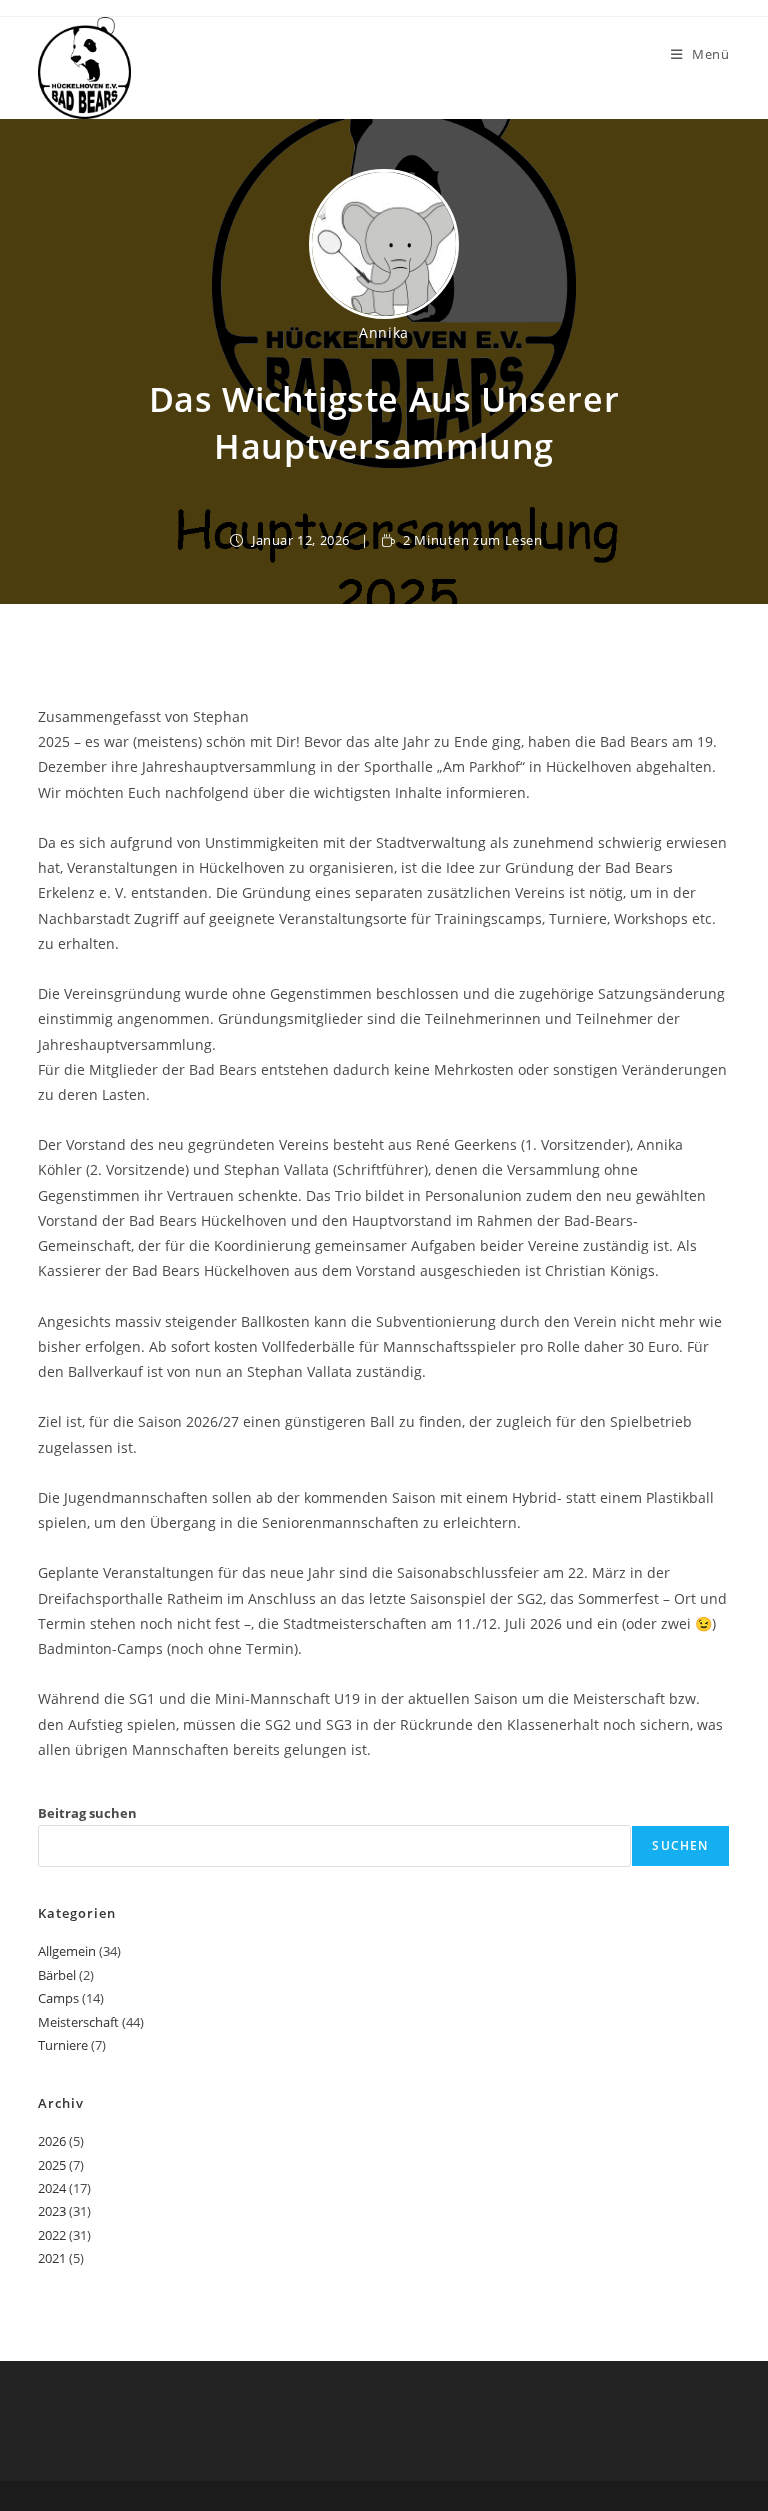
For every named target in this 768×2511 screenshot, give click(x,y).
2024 (52, 2188)
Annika (384, 332)
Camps (58, 1998)
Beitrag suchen (87, 1813)
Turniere (63, 2045)
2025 (52, 2165)
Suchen (680, 1845)
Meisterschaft (78, 2022)
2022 (52, 2235)
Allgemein (67, 1951)
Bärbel (57, 1975)
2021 (52, 2258)
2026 (52, 2141)
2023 (52, 2211)
